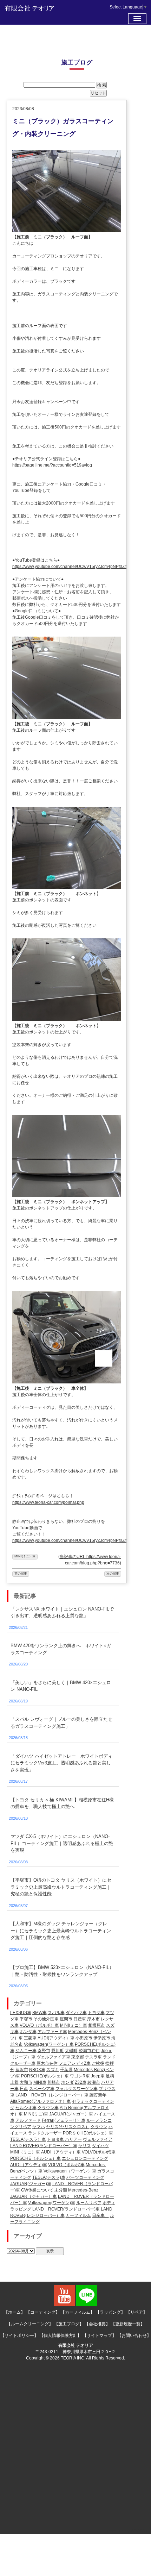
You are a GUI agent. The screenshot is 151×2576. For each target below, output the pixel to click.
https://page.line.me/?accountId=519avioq (52, 465)
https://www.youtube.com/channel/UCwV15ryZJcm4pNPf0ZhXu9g (75, 567)
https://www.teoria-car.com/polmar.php (48, 1502)
